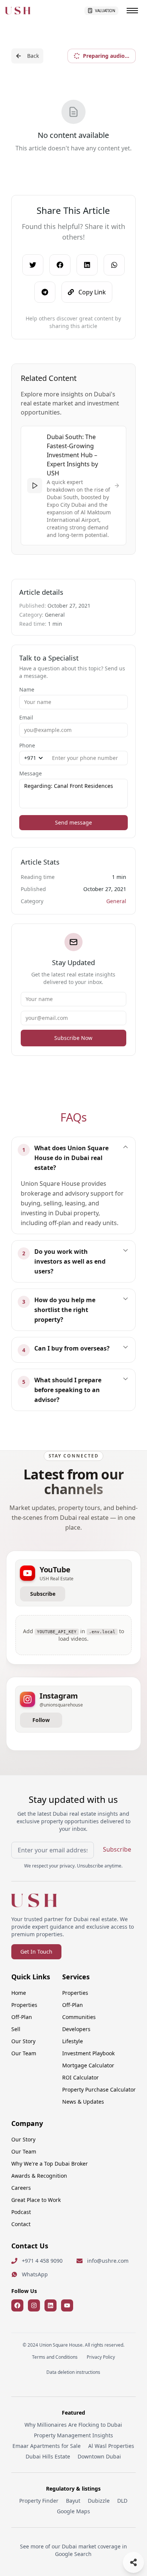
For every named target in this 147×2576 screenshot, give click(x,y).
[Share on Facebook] (60, 265)
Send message (73, 822)
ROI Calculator (80, 2077)
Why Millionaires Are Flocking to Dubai (73, 2425)
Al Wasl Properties (111, 2446)
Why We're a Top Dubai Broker (50, 2164)
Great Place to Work (36, 2200)
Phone (27, 745)
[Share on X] (33, 265)
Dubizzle (99, 2501)
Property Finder (39, 2501)
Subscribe (43, 1594)
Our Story (23, 2041)
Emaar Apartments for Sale (47, 2446)
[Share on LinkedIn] (87, 265)
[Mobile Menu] (132, 11)
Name (27, 689)
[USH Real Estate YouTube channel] (67, 2305)
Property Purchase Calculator (99, 2089)
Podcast (21, 2212)
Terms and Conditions (55, 2357)
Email (26, 717)
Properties (24, 2005)
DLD (122, 2501)
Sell (16, 2029)
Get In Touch (36, 1952)
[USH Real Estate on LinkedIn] (51, 2305)
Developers (76, 2029)
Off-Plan (22, 2017)
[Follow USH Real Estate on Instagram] (34, 2305)
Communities (79, 2017)
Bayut (73, 2501)
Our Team (24, 2053)
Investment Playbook (88, 2053)
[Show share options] (133, 2562)
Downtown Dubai (99, 2456)
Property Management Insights (73, 2435)
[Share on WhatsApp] (114, 265)
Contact (21, 2224)
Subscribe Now (73, 1038)
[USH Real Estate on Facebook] (17, 2305)
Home (19, 1993)
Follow (41, 1720)
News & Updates (83, 2102)
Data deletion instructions (73, 2372)
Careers (21, 2188)
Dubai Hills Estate (48, 2456)
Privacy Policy (101, 2357)
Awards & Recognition (39, 2176)
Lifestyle (73, 2041)
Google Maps (73, 2511)
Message (31, 773)
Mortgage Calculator (88, 2065)
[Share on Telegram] (45, 292)
